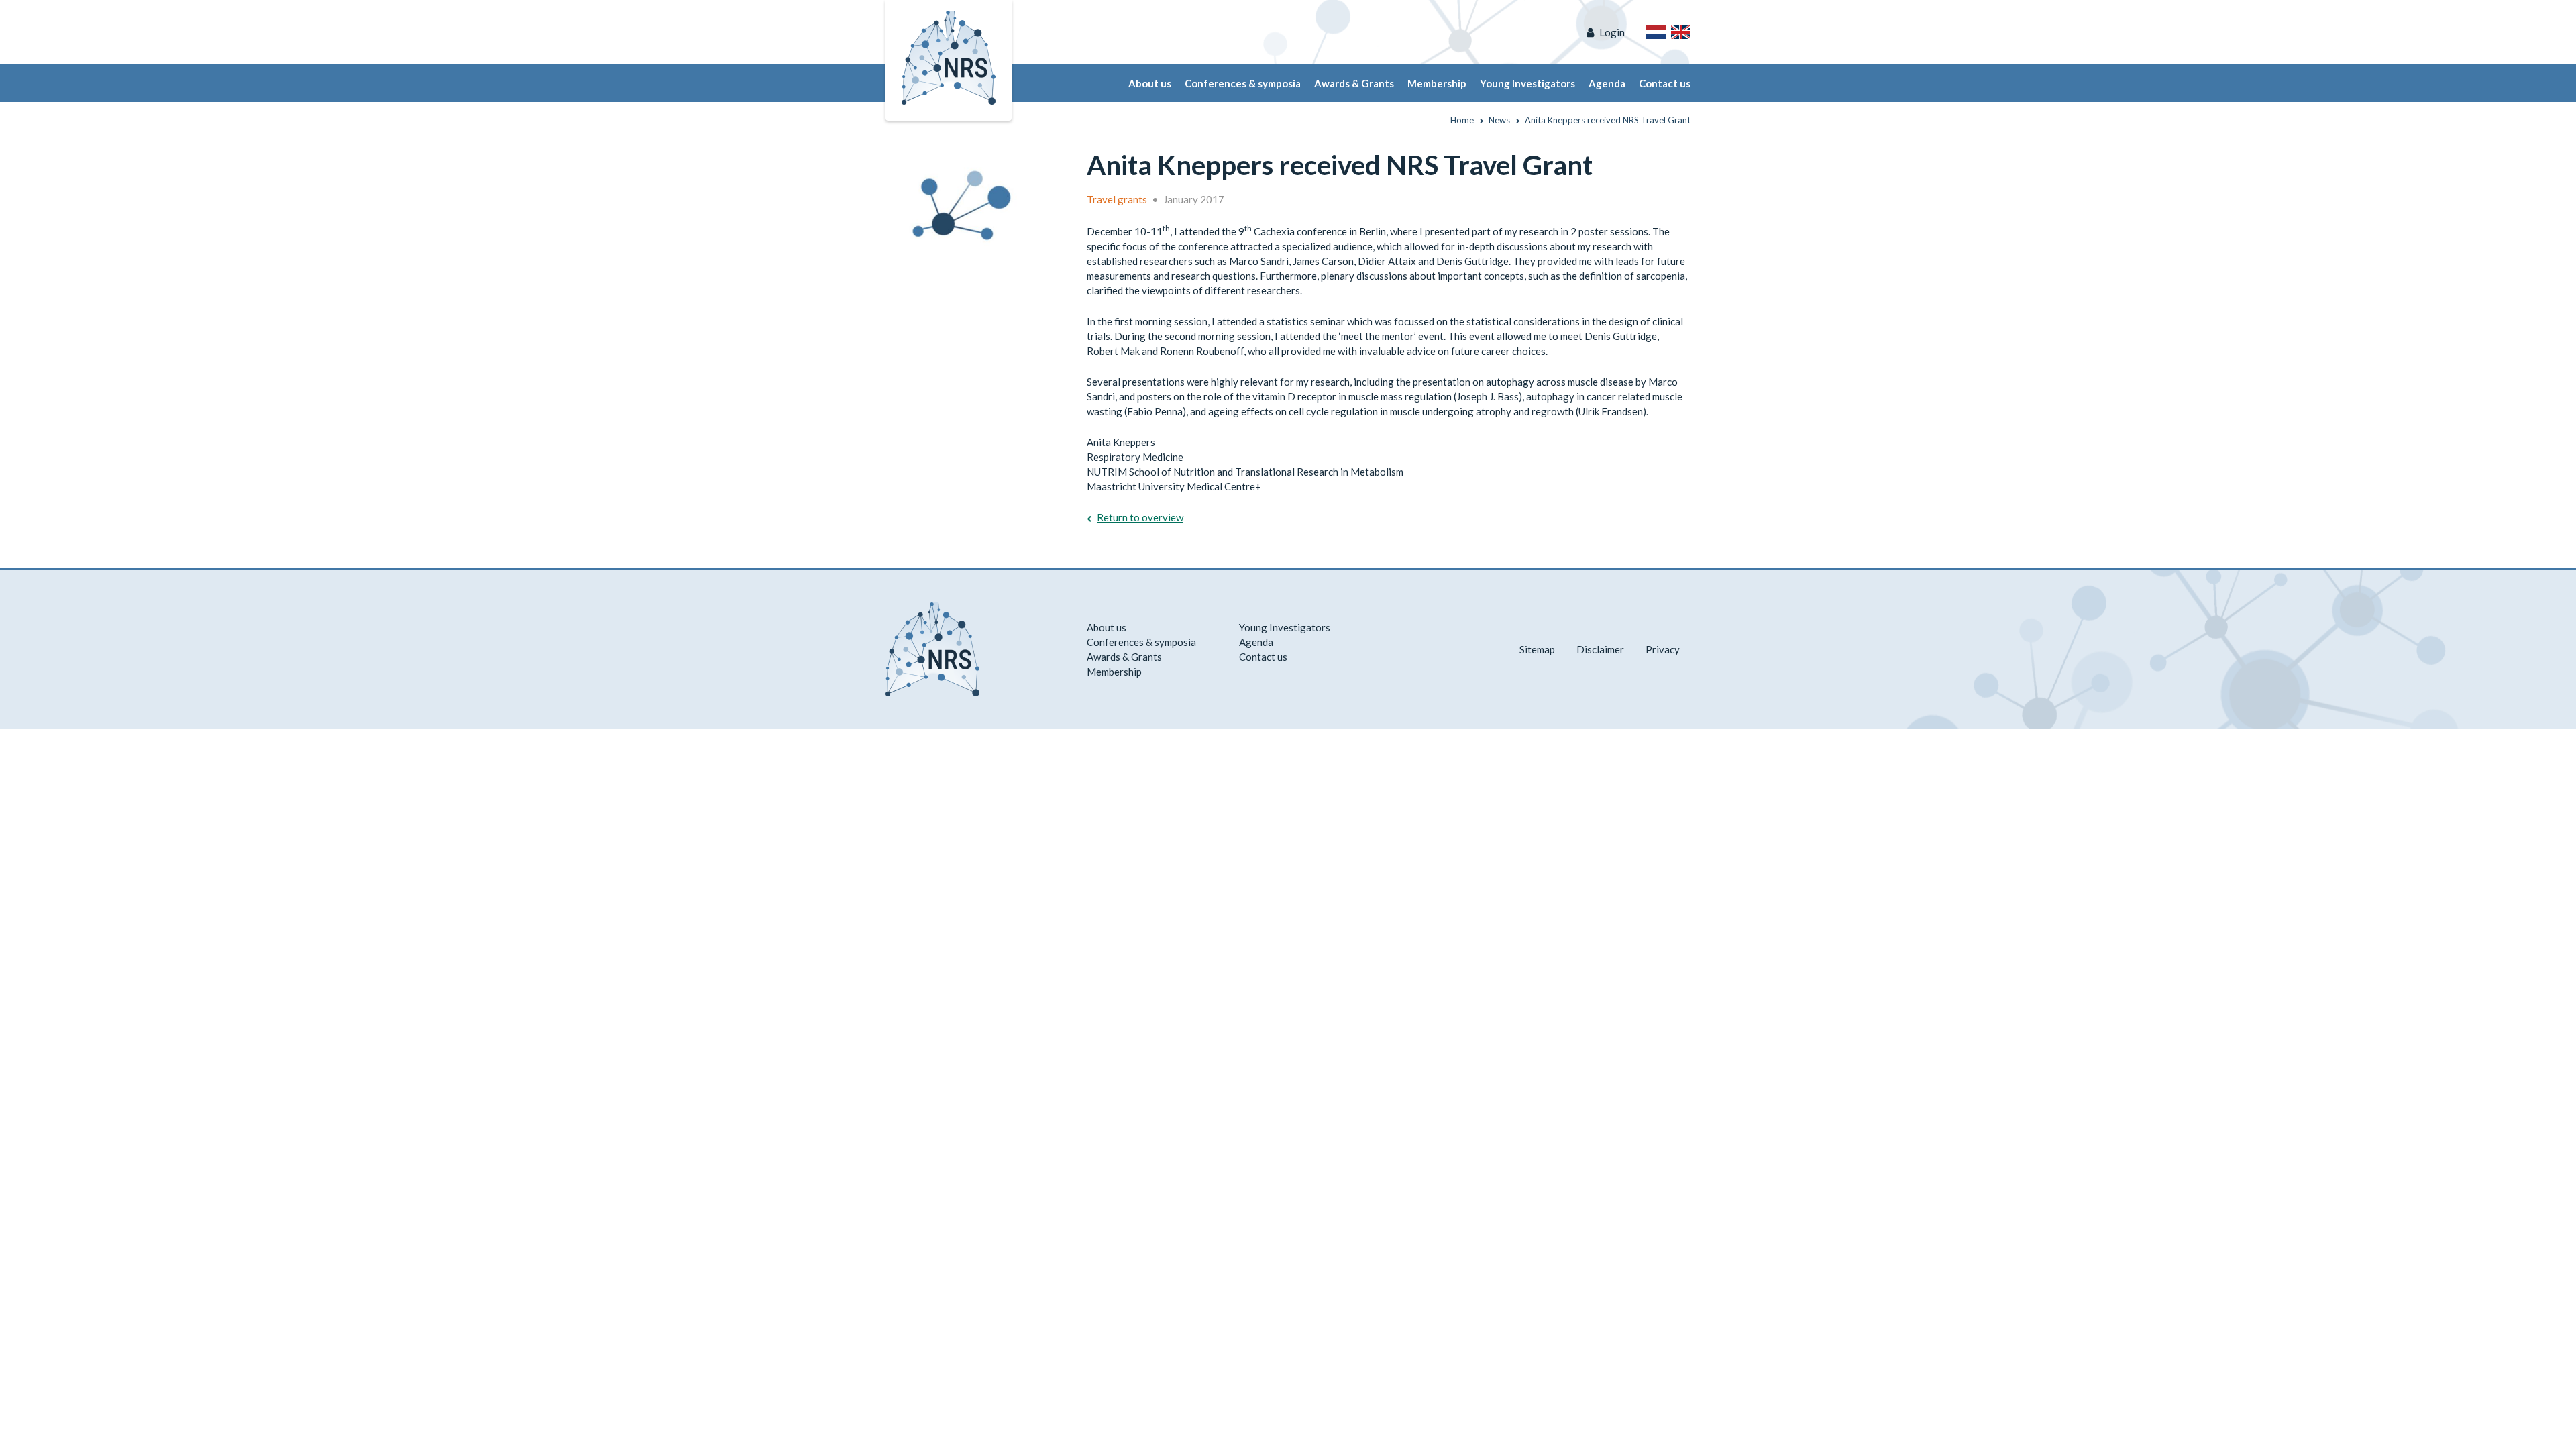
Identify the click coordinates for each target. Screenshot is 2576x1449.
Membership (1437, 83)
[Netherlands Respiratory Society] (949, 56)
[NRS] (967, 199)
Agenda (1607, 83)
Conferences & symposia (1243, 83)
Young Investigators (1527, 83)
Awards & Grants (1354, 83)
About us (1150, 83)
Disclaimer (1600, 649)
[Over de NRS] (1656, 32)
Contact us (1665, 83)
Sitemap (1537, 649)
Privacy (1663, 649)
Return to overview (1140, 517)
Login (1612, 32)
